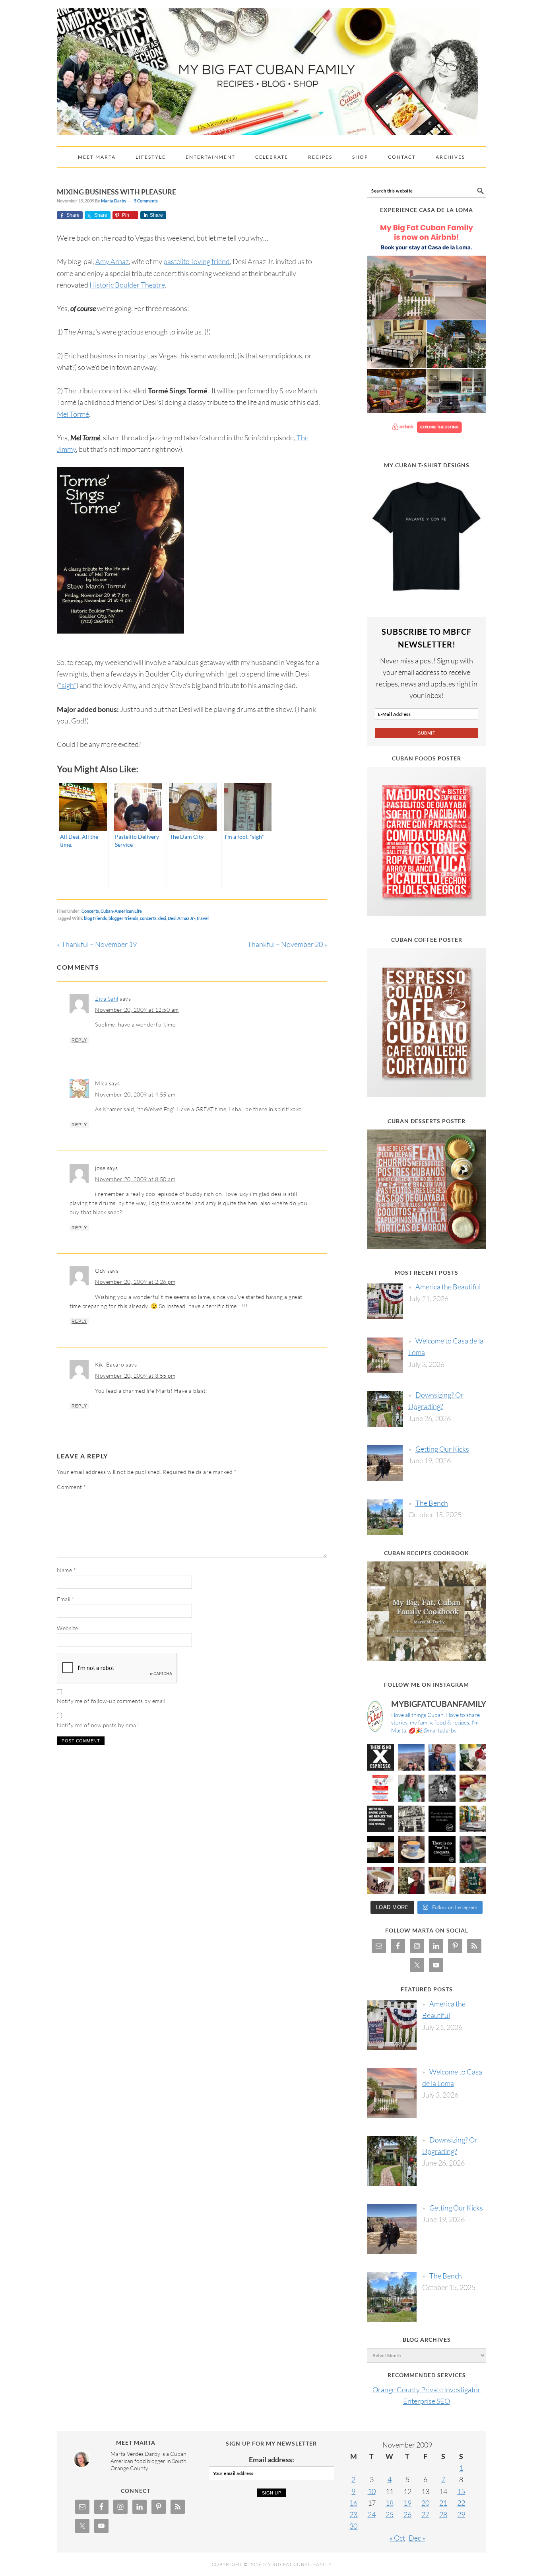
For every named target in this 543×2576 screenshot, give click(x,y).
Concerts (90, 911)
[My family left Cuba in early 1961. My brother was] (442, 1788)
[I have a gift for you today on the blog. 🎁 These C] (442, 1881)
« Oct (397, 2538)
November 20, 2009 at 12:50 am (137, 1010)
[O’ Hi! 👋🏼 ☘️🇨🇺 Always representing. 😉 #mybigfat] (473, 1850)
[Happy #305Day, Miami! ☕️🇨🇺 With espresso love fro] (473, 1788)
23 (353, 2514)
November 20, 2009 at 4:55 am (135, 1094)
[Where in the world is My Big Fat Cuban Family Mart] (380, 1850)
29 (461, 2514)
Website (68, 1628)
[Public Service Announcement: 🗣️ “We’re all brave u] (380, 1819)
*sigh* (68, 685)
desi (162, 918)
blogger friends (123, 918)
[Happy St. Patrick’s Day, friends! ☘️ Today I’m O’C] (411, 1788)
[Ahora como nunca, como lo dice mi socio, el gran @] (411, 1819)
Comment (72, 1487)
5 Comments (146, 201)
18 (390, 2503)
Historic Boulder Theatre (127, 285)
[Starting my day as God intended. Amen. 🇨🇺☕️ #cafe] (411, 1850)
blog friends (95, 918)
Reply (79, 1040)
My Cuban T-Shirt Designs (427, 465)
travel (203, 918)
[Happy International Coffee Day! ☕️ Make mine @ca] (473, 1819)
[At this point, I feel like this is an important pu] (442, 1819)
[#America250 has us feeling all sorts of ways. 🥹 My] (411, 1758)
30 (353, 2526)
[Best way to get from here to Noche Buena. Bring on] (473, 1881)
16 (353, 2503)
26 (407, 2514)
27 (425, 2514)
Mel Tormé (73, 414)
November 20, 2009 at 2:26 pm (135, 1282)
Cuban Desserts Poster (427, 1121)
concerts (148, 918)
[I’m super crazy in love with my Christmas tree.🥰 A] (411, 1881)
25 (390, 2514)
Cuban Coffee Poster (427, 940)
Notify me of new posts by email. (99, 1725)
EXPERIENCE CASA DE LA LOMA (427, 210)
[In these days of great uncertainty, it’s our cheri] (473, 1758)
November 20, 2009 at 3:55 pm (135, 1375)
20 (425, 2503)
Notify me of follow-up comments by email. (112, 1701)
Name (66, 1570)
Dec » (417, 2538)
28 (443, 2514)
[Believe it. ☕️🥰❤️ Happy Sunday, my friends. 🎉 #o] (380, 1881)
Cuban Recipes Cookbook (427, 1553)
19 (407, 2503)
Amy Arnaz (112, 261)
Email (66, 1599)
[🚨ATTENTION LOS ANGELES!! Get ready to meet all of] (380, 1788)
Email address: (271, 2459)
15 (461, 2491)
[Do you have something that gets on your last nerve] (380, 1758)
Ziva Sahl (107, 998)
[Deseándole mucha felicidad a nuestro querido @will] (442, 1758)
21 (443, 2503)
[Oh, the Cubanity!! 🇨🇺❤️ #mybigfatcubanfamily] (442, 1850)
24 (372, 2514)
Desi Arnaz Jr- (181, 918)
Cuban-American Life (121, 911)
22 (461, 2503)
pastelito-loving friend (197, 261)
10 (372, 2491)
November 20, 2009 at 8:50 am (135, 1179)
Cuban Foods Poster (427, 758)
